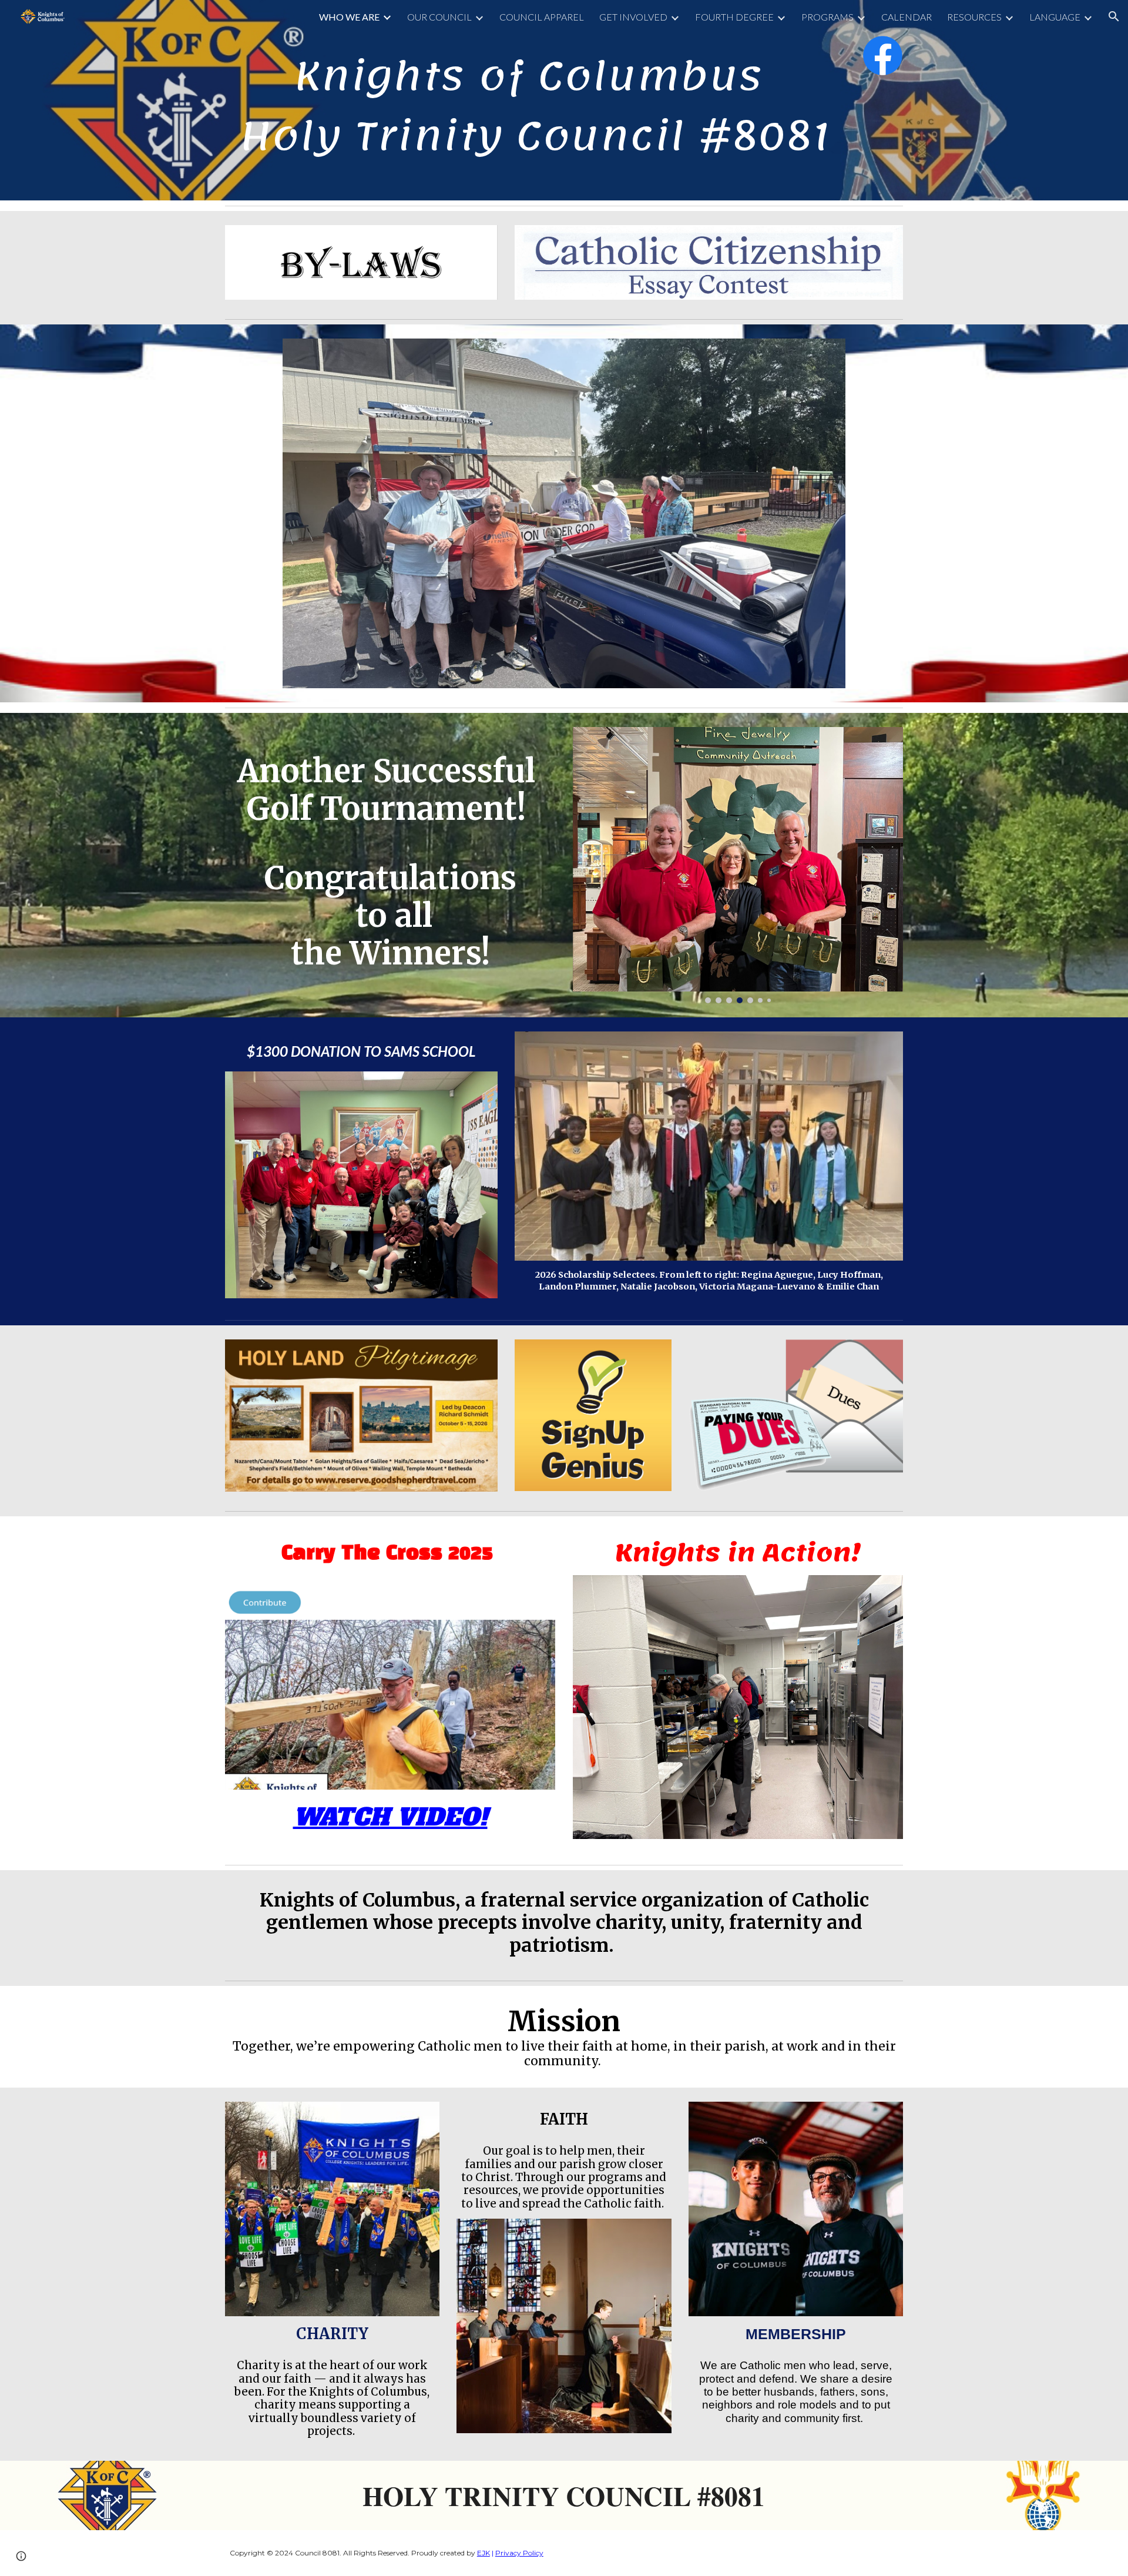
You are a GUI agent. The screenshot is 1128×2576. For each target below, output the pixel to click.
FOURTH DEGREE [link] (734, 17)
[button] (1114, 16)
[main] (535, 100)
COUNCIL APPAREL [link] (542, 17)
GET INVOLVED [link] (633, 17)
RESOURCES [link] (974, 17)
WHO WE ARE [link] (349, 17)
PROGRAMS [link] (827, 17)
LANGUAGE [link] (1055, 17)
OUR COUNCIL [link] (439, 17)
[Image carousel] (564, 513)
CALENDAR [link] (907, 17)
